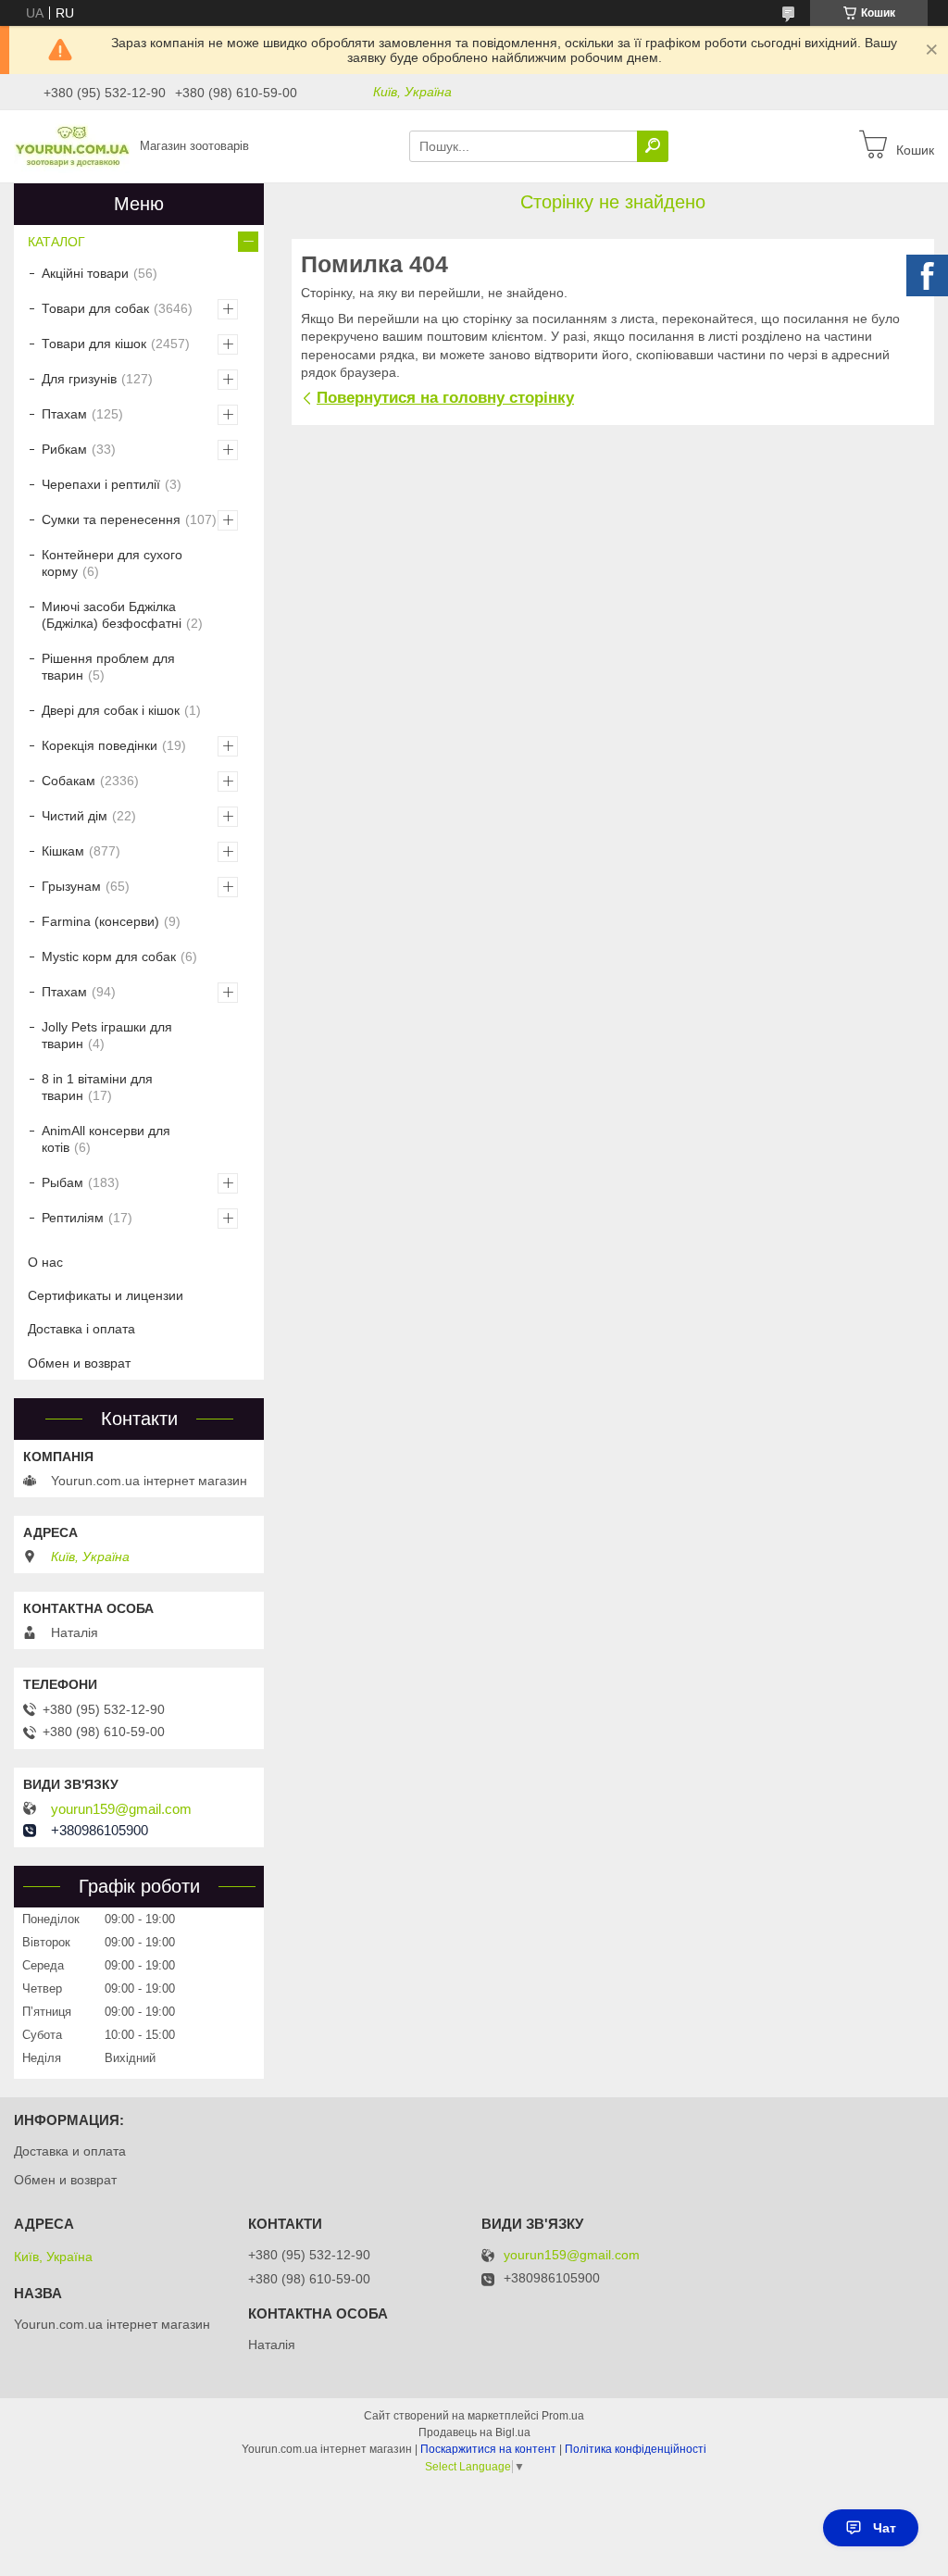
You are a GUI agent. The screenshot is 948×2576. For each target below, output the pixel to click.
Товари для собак (95, 308)
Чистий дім (75, 816)
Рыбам (62, 1182)
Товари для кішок (94, 344)
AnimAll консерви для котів (106, 1139)
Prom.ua (563, 2416)
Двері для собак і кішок (111, 710)
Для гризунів (79, 379)
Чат (885, 2528)
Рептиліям (73, 1218)
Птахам (64, 414)
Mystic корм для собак (109, 957)
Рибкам (64, 449)
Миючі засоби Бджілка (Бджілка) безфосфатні (112, 615)
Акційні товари (85, 273)
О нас (45, 1262)
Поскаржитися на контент (488, 2449)
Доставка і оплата (81, 1329)
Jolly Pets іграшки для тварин (107, 1035)
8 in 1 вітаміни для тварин (97, 1087)
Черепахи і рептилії (101, 484)
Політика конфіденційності (636, 2449)
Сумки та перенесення (111, 519)
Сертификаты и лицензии (106, 1295)
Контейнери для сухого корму (112, 563)
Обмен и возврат (79, 1363)
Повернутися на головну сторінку (445, 398)
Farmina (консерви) (100, 921)
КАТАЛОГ (56, 242)
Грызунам (71, 886)
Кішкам (63, 851)
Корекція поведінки (100, 745)
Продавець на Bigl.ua (474, 2432)
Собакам (69, 781)
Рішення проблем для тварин (108, 667)
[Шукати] (653, 146)
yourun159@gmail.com (121, 1809)
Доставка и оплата (70, 2151)
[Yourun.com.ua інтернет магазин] (72, 145)
